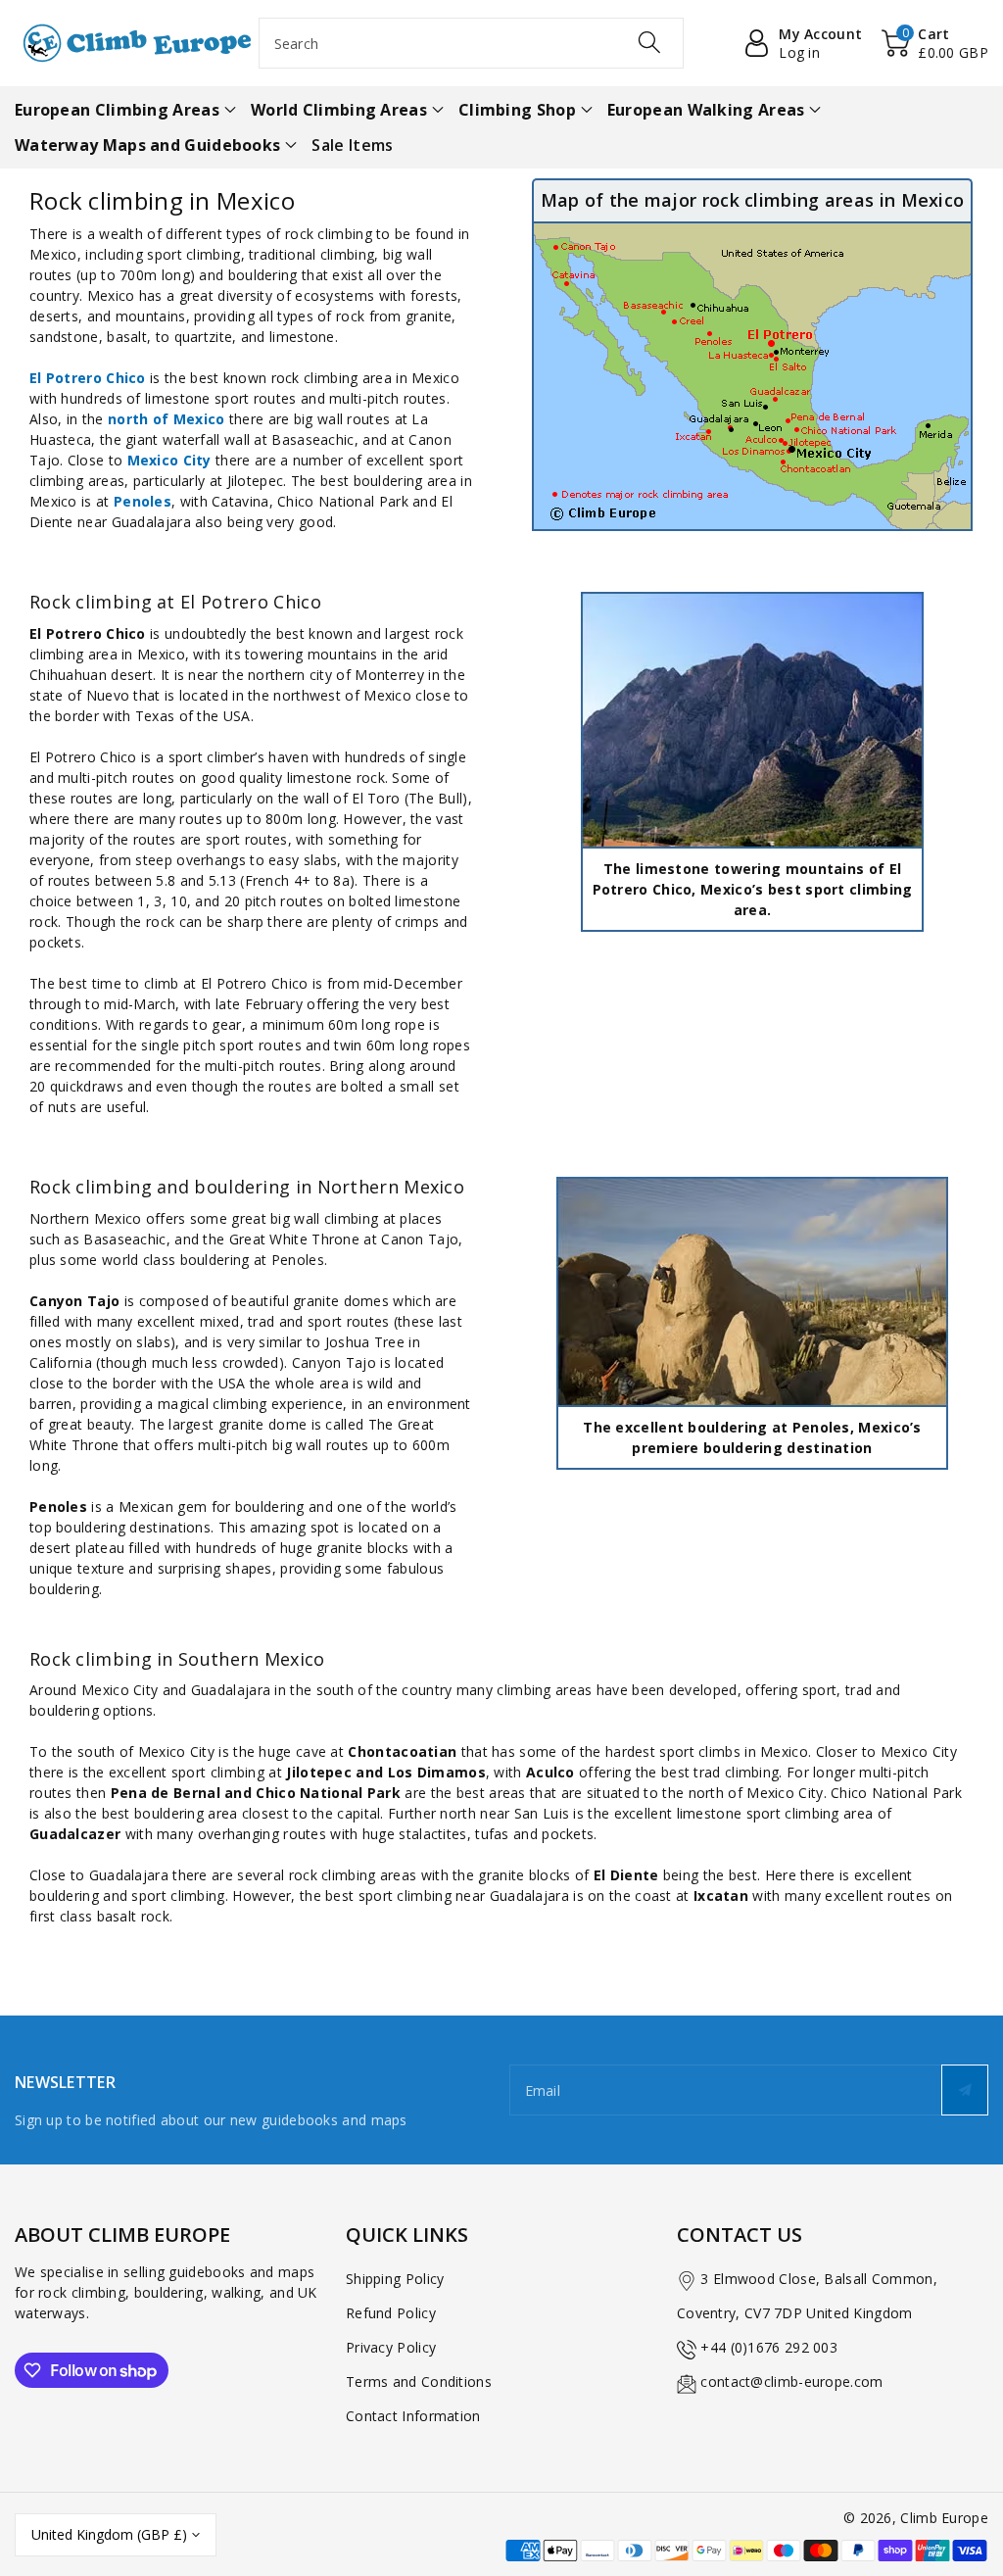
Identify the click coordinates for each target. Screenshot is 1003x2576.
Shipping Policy (395, 2279)
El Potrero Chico (88, 378)
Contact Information (413, 2416)
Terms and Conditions (419, 2382)
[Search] (649, 42)
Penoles (143, 501)
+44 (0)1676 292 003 (769, 2347)
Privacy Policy (391, 2347)
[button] (935, 43)
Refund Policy (391, 2313)
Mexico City (169, 460)
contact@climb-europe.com (791, 2382)
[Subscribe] (965, 2090)
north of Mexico (167, 419)
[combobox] (472, 43)
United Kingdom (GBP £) (109, 2534)
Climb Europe (944, 2518)
